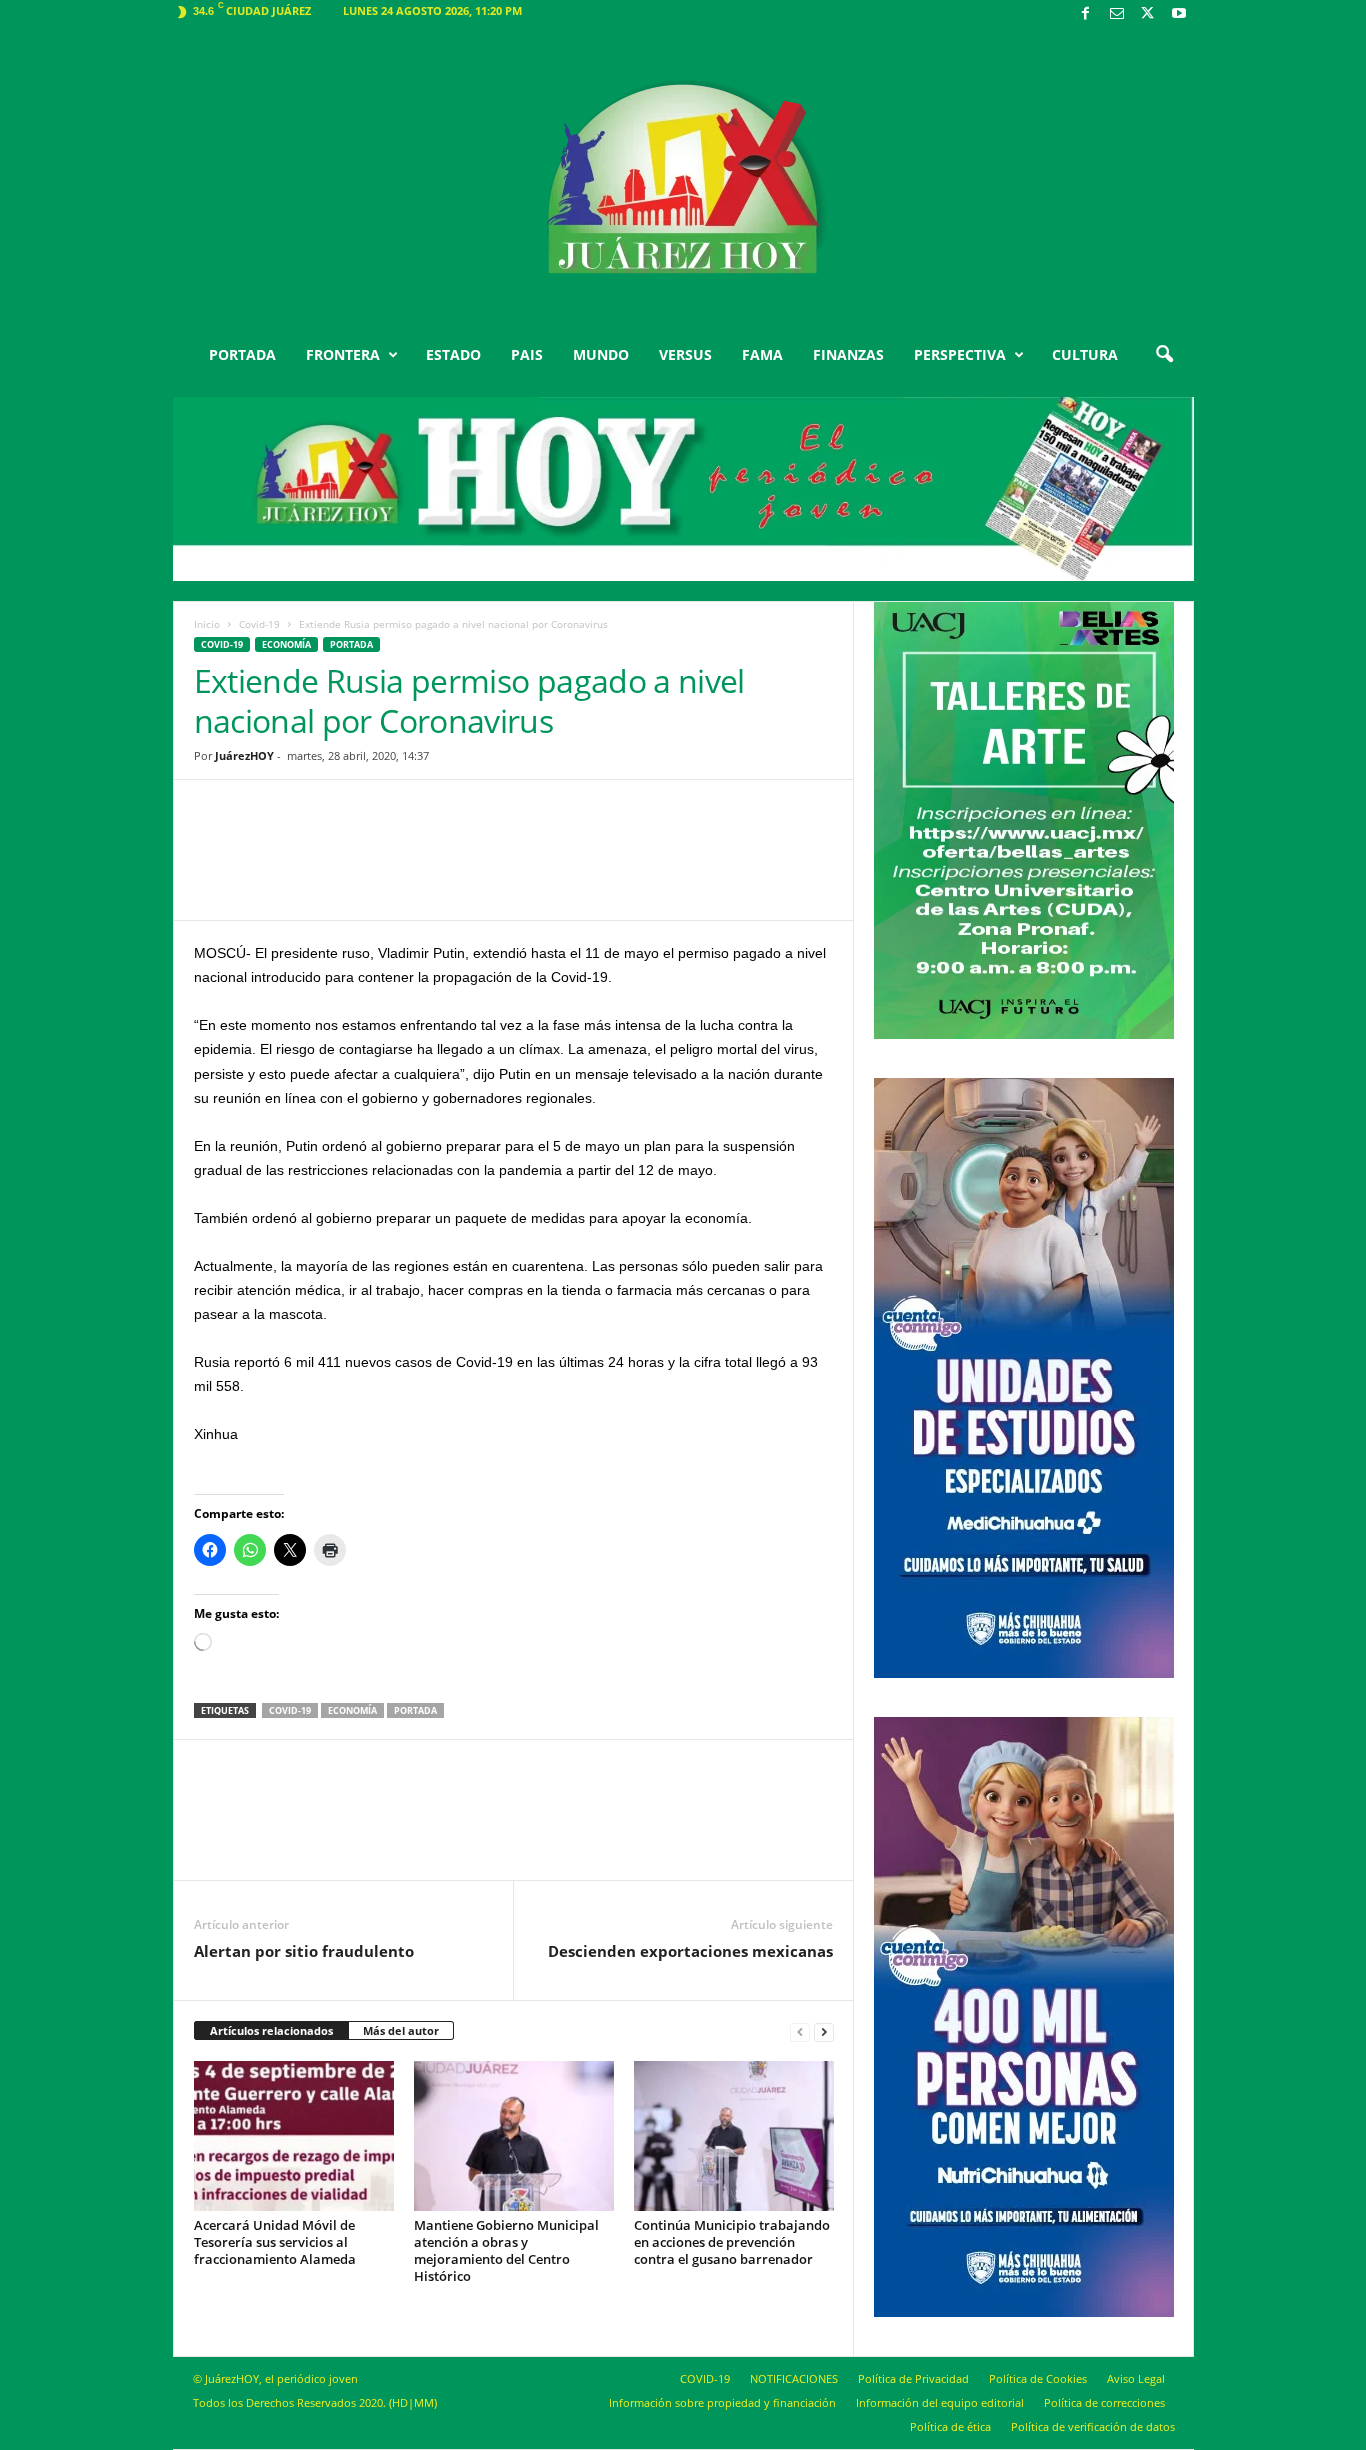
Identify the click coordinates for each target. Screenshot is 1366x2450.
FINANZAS (848, 354)
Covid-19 (259, 624)
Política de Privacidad (913, 2378)
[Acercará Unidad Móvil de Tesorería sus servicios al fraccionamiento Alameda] (294, 2136)
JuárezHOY (244, 755)
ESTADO (453, 354)
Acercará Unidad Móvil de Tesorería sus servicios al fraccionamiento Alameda (275, 2242)
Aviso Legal (1136, 2378)
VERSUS (685, 354)
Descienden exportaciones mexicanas (690, 1951)
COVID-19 (705, 2378)
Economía (286, 644)
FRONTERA (343, 354)
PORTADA (242, 354)
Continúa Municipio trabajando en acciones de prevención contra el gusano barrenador (732, 2242)
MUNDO (601, 354)
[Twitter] (1148, 14)
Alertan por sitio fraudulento (304, 1951)
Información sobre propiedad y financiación (722, 2402)
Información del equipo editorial (940, 2402)
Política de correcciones (1104, 2402)
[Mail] (1117, 14)
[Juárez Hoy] (683, 179)
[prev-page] (800, 2031)
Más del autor (401, 2030)
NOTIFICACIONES (794, 2378)
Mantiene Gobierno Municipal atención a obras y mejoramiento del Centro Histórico (506, 2250)
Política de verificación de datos (1093, 2426)
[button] (1164, 355)
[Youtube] (1179, 14)
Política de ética (950, 2426)
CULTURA (1085, 354)
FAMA (762, 354)
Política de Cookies (1038, 2378)
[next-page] (824, 2031)
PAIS (527, 354)
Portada (415, 1710)
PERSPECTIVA (960, 354)
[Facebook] (1086, 14)
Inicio (207, 624)
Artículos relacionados (271, 2030)
